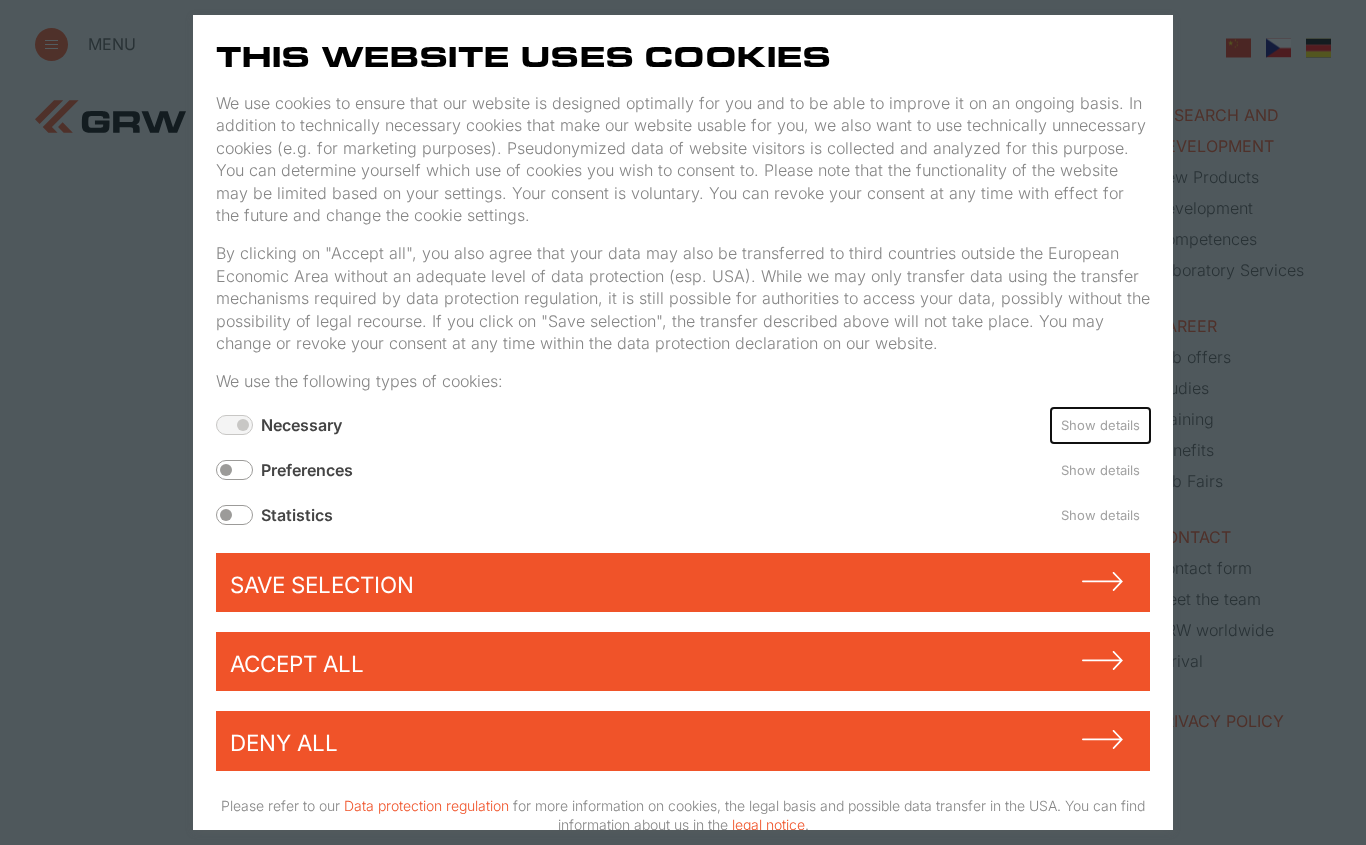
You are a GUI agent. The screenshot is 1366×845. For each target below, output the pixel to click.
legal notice (768, 824)
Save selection (322, 584)
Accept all (297, 663)
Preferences (307, 470)
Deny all (284, 742)
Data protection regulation (426, 805)
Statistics (297, 515)
